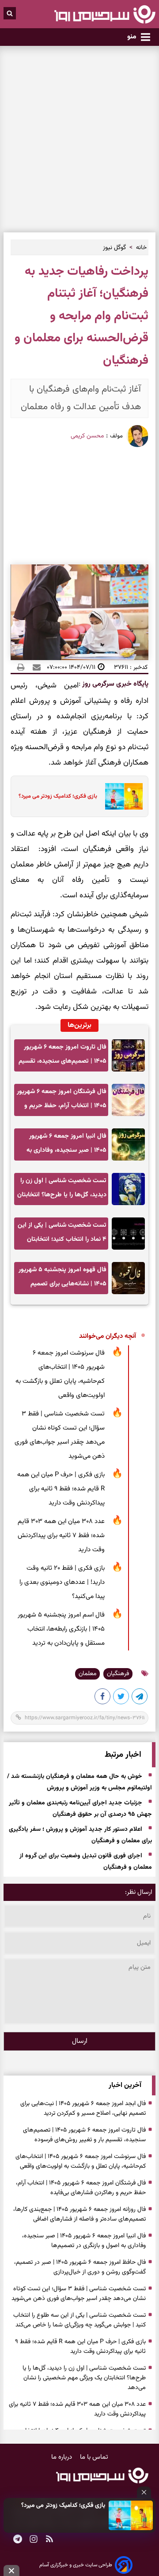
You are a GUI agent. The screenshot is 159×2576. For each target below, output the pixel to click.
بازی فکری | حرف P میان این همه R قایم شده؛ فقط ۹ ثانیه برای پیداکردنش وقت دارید (61, 1489)
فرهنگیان (118, 1674)
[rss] (49, 2540)
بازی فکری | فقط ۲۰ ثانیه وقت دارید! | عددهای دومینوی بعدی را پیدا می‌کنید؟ (62, 1582)
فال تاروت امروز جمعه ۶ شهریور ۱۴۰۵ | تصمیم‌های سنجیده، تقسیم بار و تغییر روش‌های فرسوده (62, 1057)
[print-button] (21, 667)
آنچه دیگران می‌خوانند (108, 1336)
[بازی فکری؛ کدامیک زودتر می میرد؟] (131, 2515)
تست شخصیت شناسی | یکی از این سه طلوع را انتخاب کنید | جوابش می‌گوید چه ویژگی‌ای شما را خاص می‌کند (79, 2320)
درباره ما (62, 2457)
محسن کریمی (87, 436)
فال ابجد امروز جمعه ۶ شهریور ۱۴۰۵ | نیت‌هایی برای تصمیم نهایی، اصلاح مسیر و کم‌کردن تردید (83, 2109)
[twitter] (121, 1698)
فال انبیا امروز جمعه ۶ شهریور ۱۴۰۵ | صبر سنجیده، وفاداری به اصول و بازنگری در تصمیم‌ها (66, 1146)
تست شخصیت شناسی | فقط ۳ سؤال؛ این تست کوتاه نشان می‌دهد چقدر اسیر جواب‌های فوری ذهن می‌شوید (60, 1435)
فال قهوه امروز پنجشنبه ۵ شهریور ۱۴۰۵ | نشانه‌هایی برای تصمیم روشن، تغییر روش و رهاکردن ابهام (62, 1279)
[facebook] (103, 1698)
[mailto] (34, 667)
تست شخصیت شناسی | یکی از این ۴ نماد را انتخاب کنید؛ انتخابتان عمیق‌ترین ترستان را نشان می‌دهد (62, 1235)
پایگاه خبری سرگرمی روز (114, 684)
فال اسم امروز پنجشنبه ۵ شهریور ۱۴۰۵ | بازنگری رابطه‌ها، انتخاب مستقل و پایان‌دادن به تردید (61, 1629)
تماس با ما (94, 2457)
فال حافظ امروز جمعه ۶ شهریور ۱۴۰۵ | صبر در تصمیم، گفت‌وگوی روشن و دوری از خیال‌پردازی (80, 2267)
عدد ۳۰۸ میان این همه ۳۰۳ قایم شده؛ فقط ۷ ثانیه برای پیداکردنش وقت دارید (61, 1536)
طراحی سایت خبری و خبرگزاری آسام (76, 2565)
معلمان (87, 1674)
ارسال (80, 2041)
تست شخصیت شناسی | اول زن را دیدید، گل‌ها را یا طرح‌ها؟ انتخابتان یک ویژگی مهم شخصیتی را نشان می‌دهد (62, 1190)
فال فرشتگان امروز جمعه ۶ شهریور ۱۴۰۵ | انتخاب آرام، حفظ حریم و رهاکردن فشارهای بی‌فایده (62, 1101)
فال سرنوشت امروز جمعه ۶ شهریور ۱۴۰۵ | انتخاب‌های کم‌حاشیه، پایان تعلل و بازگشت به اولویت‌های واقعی (60, 1374)
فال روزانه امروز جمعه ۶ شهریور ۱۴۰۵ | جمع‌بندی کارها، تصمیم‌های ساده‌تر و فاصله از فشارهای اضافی (79, 2214)
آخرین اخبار (125, 2085)
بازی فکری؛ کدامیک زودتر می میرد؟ (63, 2505)
